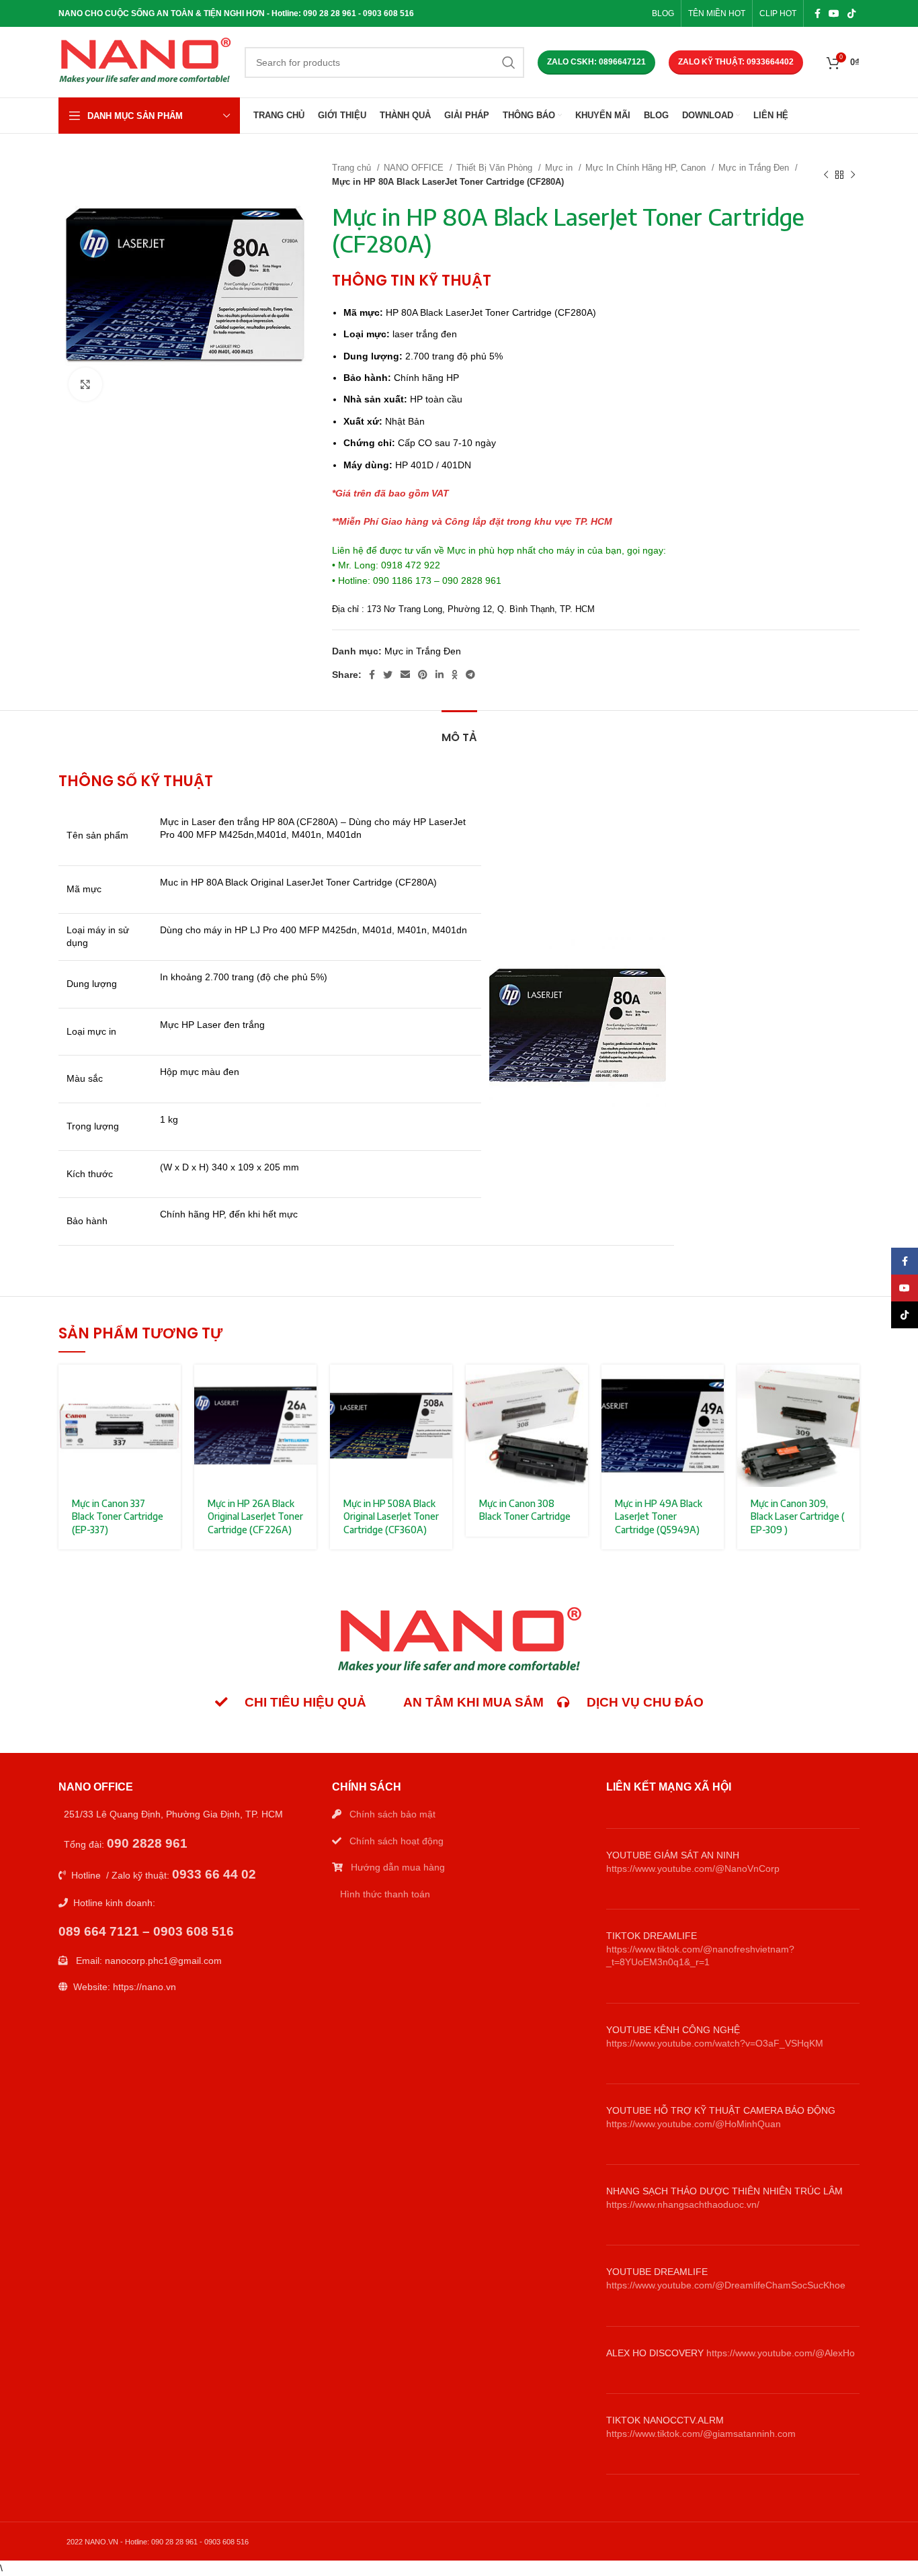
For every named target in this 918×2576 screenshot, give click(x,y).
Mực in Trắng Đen (755, 168)
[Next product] (853, 175)
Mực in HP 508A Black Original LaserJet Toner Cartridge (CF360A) (391, 1516)
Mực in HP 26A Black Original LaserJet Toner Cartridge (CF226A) (255, 1516)
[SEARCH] (509, 62)
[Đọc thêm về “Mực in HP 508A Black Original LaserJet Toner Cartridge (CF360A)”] (442, 1386)
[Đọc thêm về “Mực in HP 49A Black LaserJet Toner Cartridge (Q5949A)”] (714, 1386)
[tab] (459, 731)
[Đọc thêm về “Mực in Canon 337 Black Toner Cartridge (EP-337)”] (171, 1386)
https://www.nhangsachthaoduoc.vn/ (683, 2204)
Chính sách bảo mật (392, 1814)
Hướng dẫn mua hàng (398, 1867)
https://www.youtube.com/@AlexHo (781, 2353)
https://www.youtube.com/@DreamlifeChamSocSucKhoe (726, 2285)
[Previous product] (826, 175)
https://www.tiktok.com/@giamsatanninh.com (701, 2434)
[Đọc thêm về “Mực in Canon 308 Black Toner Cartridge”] (578, 1386)
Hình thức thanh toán (385, 1894)
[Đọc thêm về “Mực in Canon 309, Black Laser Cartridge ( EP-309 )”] (849, 1386)
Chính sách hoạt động (397, 1841)
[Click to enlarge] (85, 384)
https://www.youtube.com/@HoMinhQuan (694, 2124)
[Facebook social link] (818, 13)
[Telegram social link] (470, 675)
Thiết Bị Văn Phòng (496, 168)
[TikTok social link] (851, 13)
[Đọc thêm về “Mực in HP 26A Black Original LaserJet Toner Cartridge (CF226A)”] (306, 1386)
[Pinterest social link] (423, 675)
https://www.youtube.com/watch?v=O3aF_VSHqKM (715, 2043)
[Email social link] (405, 675)
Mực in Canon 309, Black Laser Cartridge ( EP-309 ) (798, 1516)
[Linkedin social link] (440, 675)
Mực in (560, 168)
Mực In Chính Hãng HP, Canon (647, 168)
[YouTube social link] (834, 13)
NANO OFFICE (415, 168)
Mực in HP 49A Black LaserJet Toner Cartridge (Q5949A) (659, 1516)
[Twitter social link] (388, 675)
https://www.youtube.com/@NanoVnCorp (693, 1869)
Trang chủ (353, 168)
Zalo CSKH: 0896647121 (596, 62)
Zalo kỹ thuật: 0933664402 (736, 62)
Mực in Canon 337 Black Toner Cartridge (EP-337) (118, 1516)
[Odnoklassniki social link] (455, 675)
